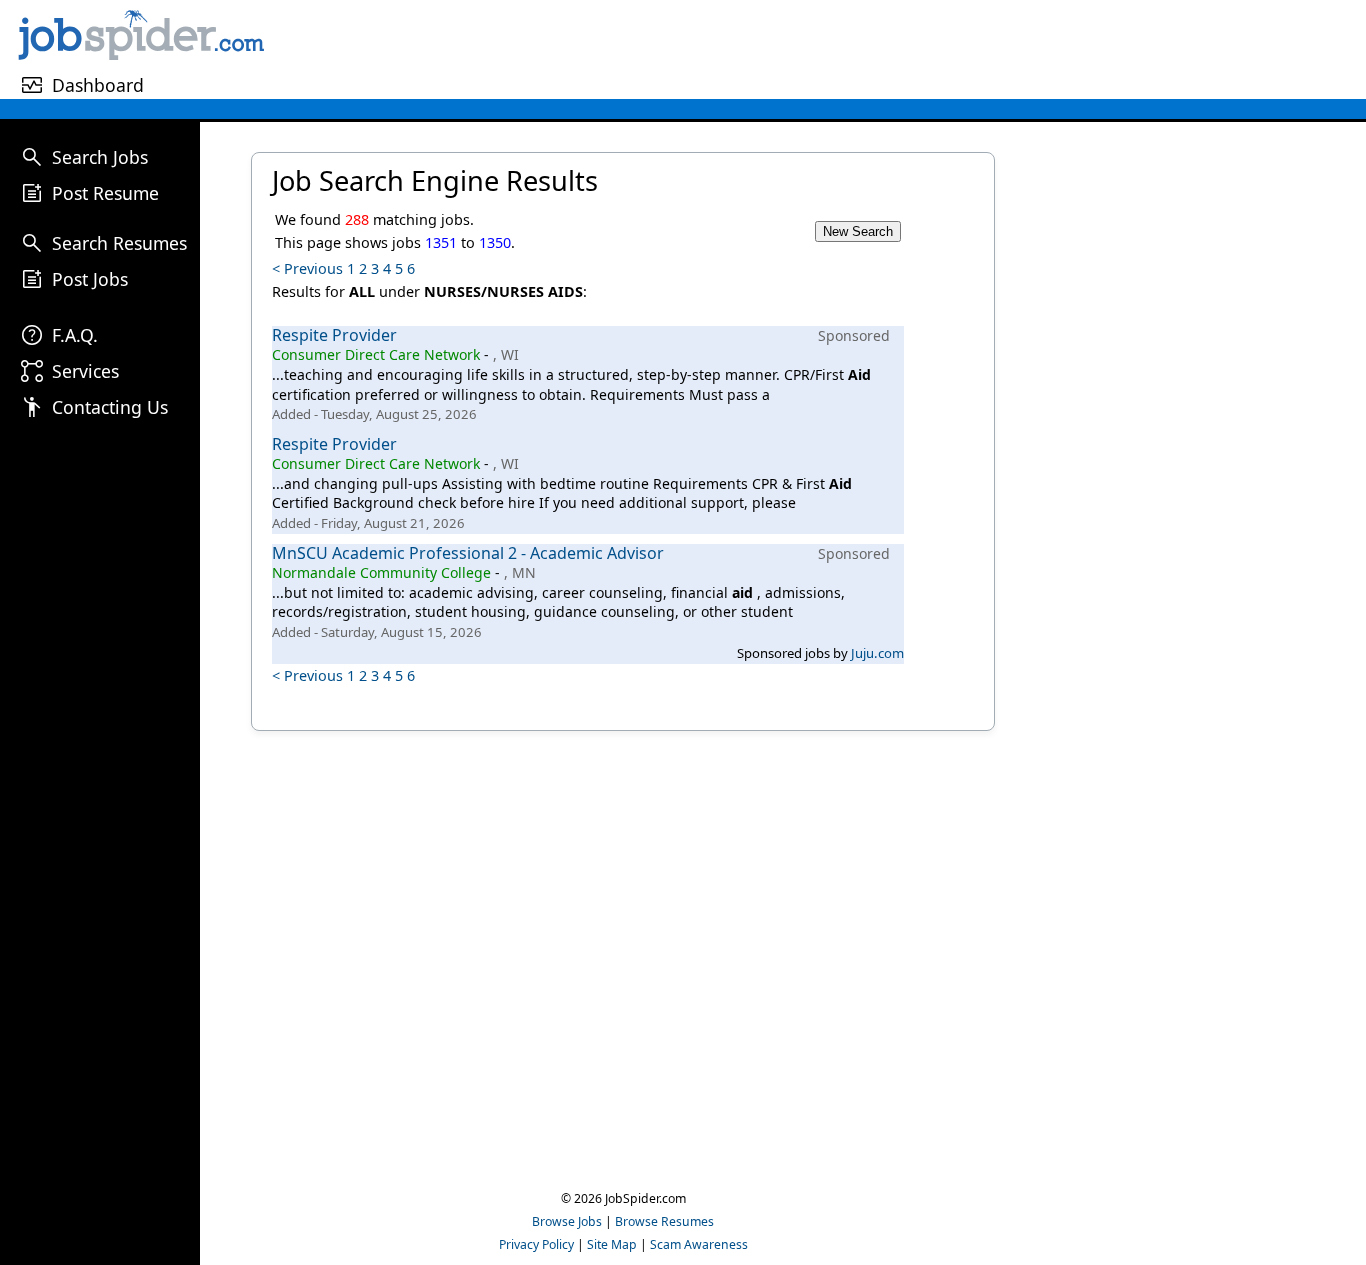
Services (85, 371)
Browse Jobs (567, 1221)
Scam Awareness (699, 1244)
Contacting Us (110, 407)
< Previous (307, 268)
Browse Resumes (664, 1221)
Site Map (612, 1244)
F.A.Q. (75, 335)
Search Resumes (119, 243)
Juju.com (877, 653)
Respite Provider (334, 335)
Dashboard (98, 85)
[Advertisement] (818, 49)
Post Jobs (90, 279)
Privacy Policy (536, 1244)
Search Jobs (100, 157)
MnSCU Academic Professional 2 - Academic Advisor (468, 553)
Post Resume (105, 193)
